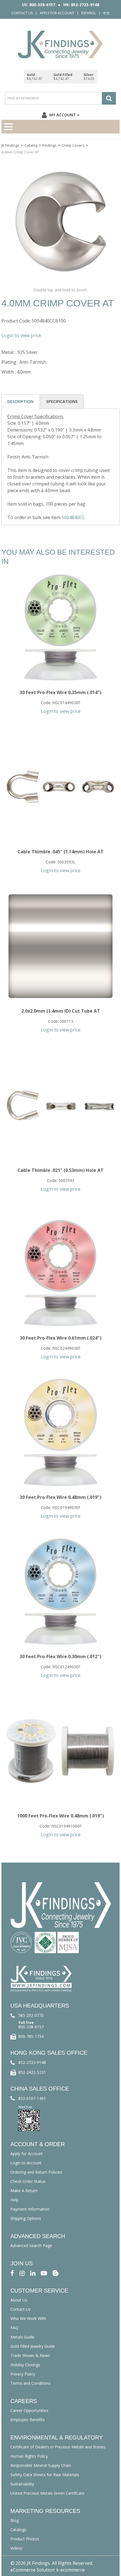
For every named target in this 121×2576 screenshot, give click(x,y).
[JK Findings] (60, 44)
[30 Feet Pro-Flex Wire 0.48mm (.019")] (60, 1432)
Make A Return (24, 2191)
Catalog (31, 145)
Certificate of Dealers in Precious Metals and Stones (58, 2447)
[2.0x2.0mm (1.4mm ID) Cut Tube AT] (60, 946)
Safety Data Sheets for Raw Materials (45, 2475)
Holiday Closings (25, 2365)
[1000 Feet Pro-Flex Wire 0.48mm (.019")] (60, 1751)
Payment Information (30, 2209)
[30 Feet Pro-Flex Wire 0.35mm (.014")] (60, 628)
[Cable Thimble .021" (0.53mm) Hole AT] (60, 1105)
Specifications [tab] (62, 401)
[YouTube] (44, 2273)
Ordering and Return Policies (36, 2172)
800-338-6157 (31, 2027)
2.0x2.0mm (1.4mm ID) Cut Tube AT (61, 1011)
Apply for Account (57, 13)
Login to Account (26, 2163)
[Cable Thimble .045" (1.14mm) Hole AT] (60, 787)
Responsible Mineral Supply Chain (41, 2465)
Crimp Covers (73, 145)
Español (89, 13)
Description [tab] (20, 401)
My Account (63, 115)
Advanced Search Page (31, 2246)
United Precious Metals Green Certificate (47, 2493)
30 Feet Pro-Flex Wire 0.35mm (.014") (60, 692)
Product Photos (25, 2539)
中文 (106, 13)
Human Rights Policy (29, 2456)
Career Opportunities (29, 2410)
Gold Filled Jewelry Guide (33, 2346)
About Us (19, 2300)
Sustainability (22, 2484)
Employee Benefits (28, 2420)
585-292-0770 (31, 2015)
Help (14, 2200)
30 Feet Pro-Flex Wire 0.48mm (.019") (60, 1497)
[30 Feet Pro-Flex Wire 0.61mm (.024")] (60, 1273)
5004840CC (73, 517)
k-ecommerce (70, 2570)
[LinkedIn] (33, 2273)
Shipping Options (26, 2218)
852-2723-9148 (32, 2062)
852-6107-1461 (32, 2098)
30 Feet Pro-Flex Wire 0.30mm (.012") (60, 1656)
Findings (50, 145)
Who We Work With (28, 2318)
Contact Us (22, 13)
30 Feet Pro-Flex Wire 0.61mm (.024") (60, 1338)
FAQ (14, 2328)
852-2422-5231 (32, 2072)
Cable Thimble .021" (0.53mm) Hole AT (60, 1170)
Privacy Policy (23, 2374)
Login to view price (21, 335)
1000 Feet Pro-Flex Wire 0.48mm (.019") (60, 1816)
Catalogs (18, 2530)
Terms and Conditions (31, 2383)
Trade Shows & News (30, 2355)
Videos (16, 2548)
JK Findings (10, 145)
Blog (15, 2520)
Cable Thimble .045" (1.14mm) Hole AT (60, 852)
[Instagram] (22, 2273)
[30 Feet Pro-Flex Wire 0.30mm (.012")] (60, 1592)
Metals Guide (22, 2337)
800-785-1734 (31, 2036)
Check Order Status (28, 2181)
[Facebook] (12, 2273)
